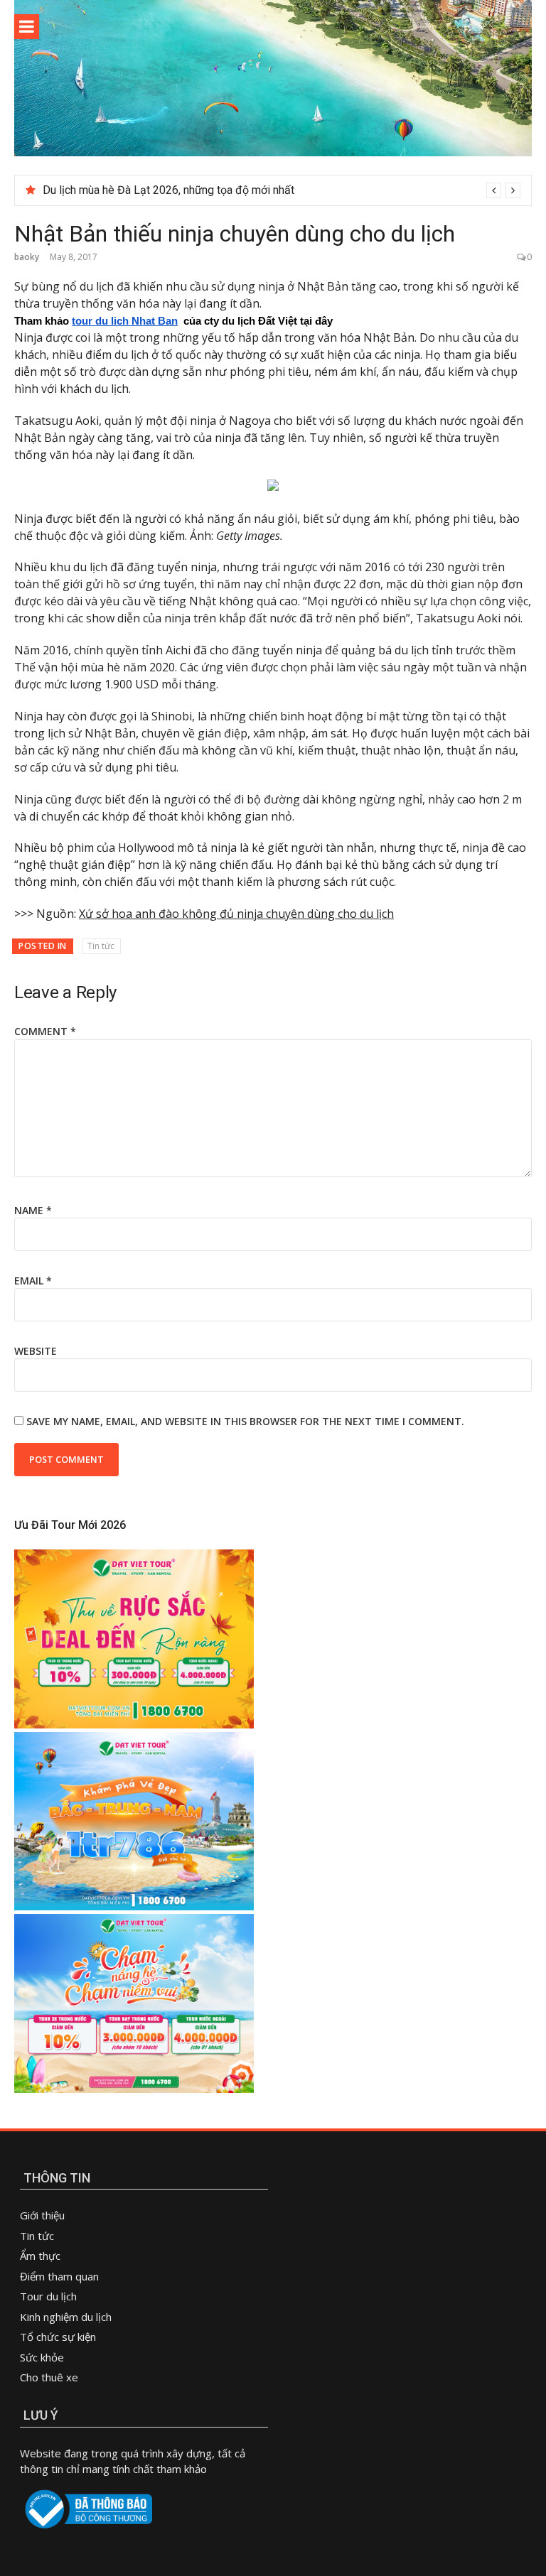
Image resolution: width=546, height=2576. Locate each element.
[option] (282, 190)
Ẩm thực (42, 2256)
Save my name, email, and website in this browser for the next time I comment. (245, 1421)
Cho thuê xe (49, 2377)
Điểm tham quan (59, 2276)
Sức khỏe (42, 2357)
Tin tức (101, 946)
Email (33, 1281)
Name (33, 1210)
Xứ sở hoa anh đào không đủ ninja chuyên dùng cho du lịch (236, 914)
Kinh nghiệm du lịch (66, 2317)
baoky (27, 257)
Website (36, 1351)
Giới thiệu (42, 2215)
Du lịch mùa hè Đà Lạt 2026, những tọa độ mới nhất (168, 190)
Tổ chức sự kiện (58, 2337)
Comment (45, 1031)
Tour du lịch (48, 2296)
